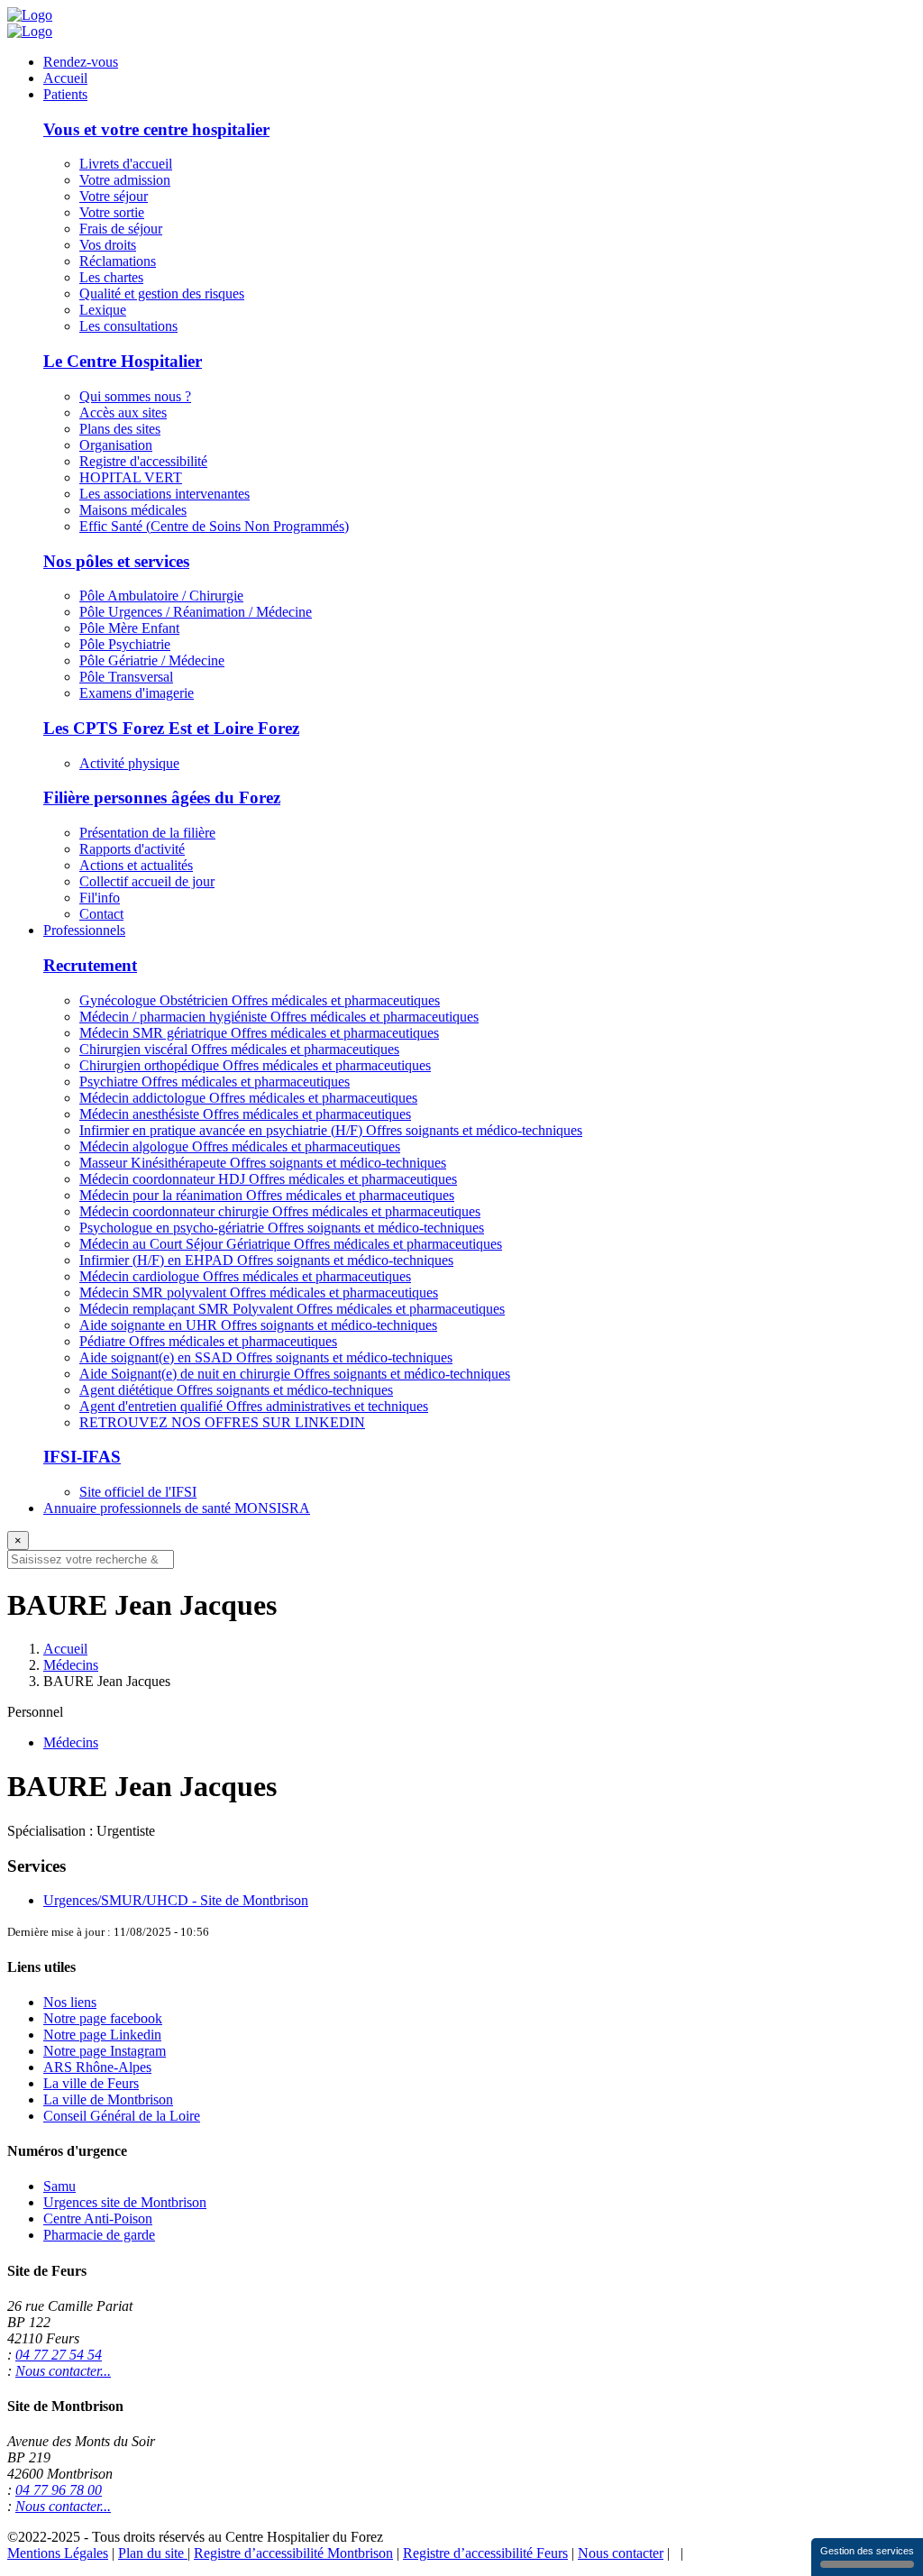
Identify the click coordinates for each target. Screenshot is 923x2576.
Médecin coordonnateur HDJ (268, 1179)
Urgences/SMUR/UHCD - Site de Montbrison (176, 1900)
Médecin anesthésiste (245, 1114)
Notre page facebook (103, 2018)
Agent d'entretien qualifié (254, 1406)
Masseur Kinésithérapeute (263, 1163)
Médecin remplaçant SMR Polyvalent (292, 1309)
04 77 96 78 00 (59, 2490)
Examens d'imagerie (137, 693)
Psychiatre (215, 1082)
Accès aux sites (123, 413)
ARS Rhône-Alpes (97, 2067)
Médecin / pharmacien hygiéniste (279, 1017)
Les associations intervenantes (164, 494)
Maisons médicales (133, 510)
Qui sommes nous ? (135, 396)
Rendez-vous (81, 62)
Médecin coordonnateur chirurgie (280, 1211)
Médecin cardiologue (245, 1276)
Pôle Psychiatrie (125, 644)
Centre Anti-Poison (98, 2218)
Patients (65, 94)
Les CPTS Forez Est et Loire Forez (171, 728)
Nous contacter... (63, 2371)
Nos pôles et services (116, 561)
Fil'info (100, 898)
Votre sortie (112, 212)
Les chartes (111, 277)
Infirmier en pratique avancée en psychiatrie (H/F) (331, 1130)
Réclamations (118, 261)
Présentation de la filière (147, 833)
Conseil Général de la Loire (122, 2116)
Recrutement (90, 965)
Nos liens (70, 2002)
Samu (59, 2186)
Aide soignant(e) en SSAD (266, 1357)
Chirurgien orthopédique (255, 1065)
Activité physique (129, 763)
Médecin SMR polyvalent (259, 1293)
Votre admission (125, 180)
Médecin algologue (240, 1146)
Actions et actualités (136, 865)
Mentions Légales (58, 2553)
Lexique (103, 310)
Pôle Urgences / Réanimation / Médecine (196, 612)
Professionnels (84, 930)
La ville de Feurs (91, 2083)
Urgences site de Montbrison (125, 2202)
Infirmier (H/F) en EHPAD (266, 1260)
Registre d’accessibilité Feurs (485, 2553)
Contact (101, 914)
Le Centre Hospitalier (123, 361)
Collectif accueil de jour (147, 881)
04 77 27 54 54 (59, 2355)
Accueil (65, 78)
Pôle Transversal (126, 677)
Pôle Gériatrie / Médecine (152, 660)
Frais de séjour (121, 229)
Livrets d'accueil (126, 164)
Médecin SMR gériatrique (259, 1033)
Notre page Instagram (105, 2051)
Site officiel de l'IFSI (138, 1492)
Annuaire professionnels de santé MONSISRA (177, 1508)
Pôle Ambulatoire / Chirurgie (161, 596)
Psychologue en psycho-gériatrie (282, 1228)
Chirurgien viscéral (239, 1049)
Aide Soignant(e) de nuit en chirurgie (295, 1374)
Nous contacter (621, 2553)
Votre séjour (114, 196)
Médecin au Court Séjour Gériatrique (291, 1244)
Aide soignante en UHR (258, 1325)
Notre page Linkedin (102, 2035)
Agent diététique (236, 1390)
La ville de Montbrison (108, 2099)
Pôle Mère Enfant (129, 628)
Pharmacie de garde (99, 2235)
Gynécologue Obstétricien (260, 1000)
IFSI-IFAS (82, 1457)
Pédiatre (208, 1341)
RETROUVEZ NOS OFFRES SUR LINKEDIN (222, 1422)
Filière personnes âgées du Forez (162, 798)
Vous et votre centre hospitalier (156, 129)
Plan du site (153, 2553)
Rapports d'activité (132, 849)
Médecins (71, 1665)
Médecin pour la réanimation (267, 1195)
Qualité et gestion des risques (162, 293)
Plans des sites (120, 429)
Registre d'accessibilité (143, 461)
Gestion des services (867, 2551)
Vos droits (108, 245)
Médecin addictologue (248, 1098)
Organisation (116, 445)
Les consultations (128, 326)
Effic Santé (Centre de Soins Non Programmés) (214, 526)
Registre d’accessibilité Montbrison (293, 2553)
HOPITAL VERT (131, 477)
